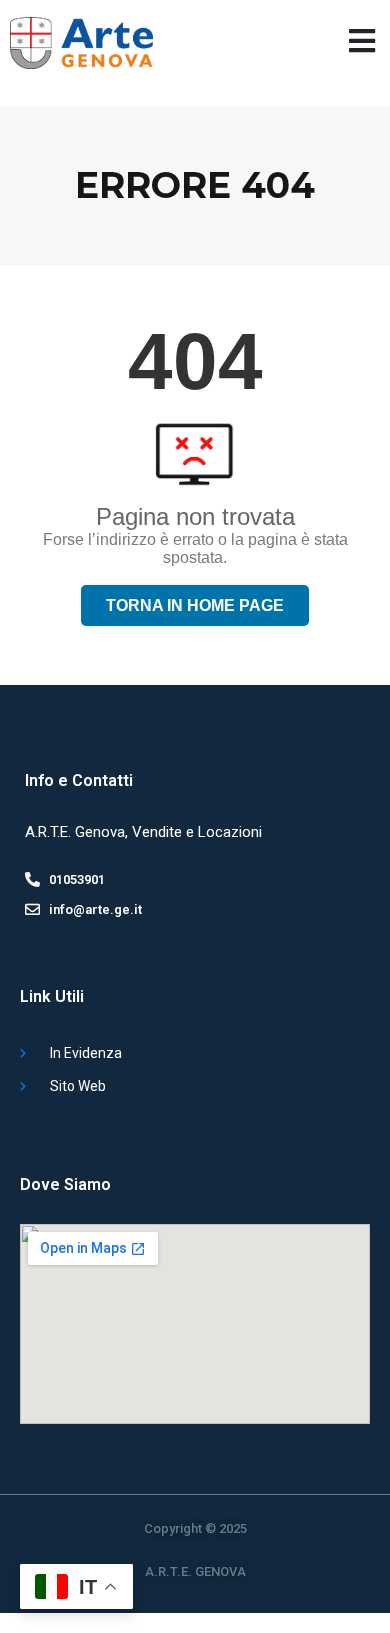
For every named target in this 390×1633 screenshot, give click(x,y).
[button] (362, 41)
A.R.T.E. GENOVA (195, 1571)
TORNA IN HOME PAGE (195, 605)
